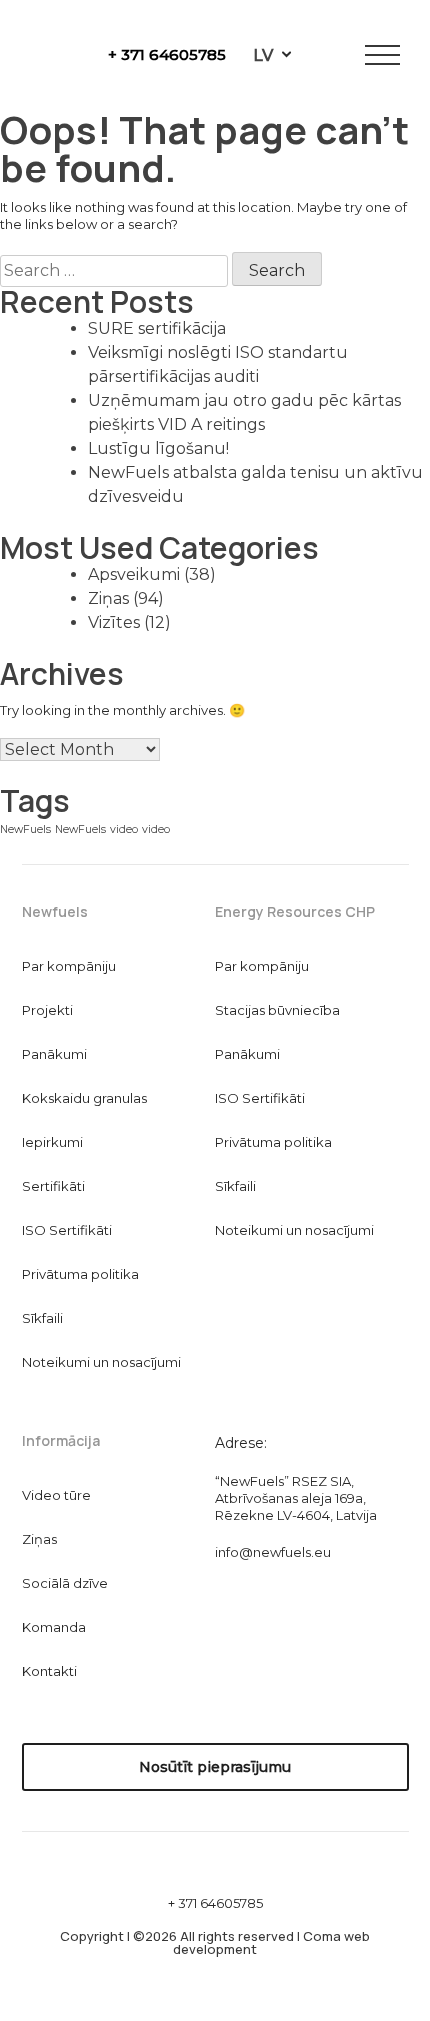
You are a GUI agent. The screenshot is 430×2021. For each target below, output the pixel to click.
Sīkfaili (42, 1318)
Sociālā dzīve (65, 1583)
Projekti (47, 1010)
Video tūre (56, 1495)
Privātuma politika (80, 1274)
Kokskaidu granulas (84, 1098)
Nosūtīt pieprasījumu (215, 1767)
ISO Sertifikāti (67, 1230)
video (124, 829)
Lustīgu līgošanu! (158, 448)
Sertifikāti (53, 1186)
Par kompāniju (69, 966)
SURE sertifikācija (157, 328)
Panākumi (54, 1054)
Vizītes (114, 622)
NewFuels (25, 829)
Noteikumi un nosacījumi (101, 1362)
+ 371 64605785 (167, 54)
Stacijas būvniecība (277, 1010)
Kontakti (49, 1671)
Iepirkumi (52, 1142)
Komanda (54, 1627)
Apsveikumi (134, 574)
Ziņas (108, 598)
